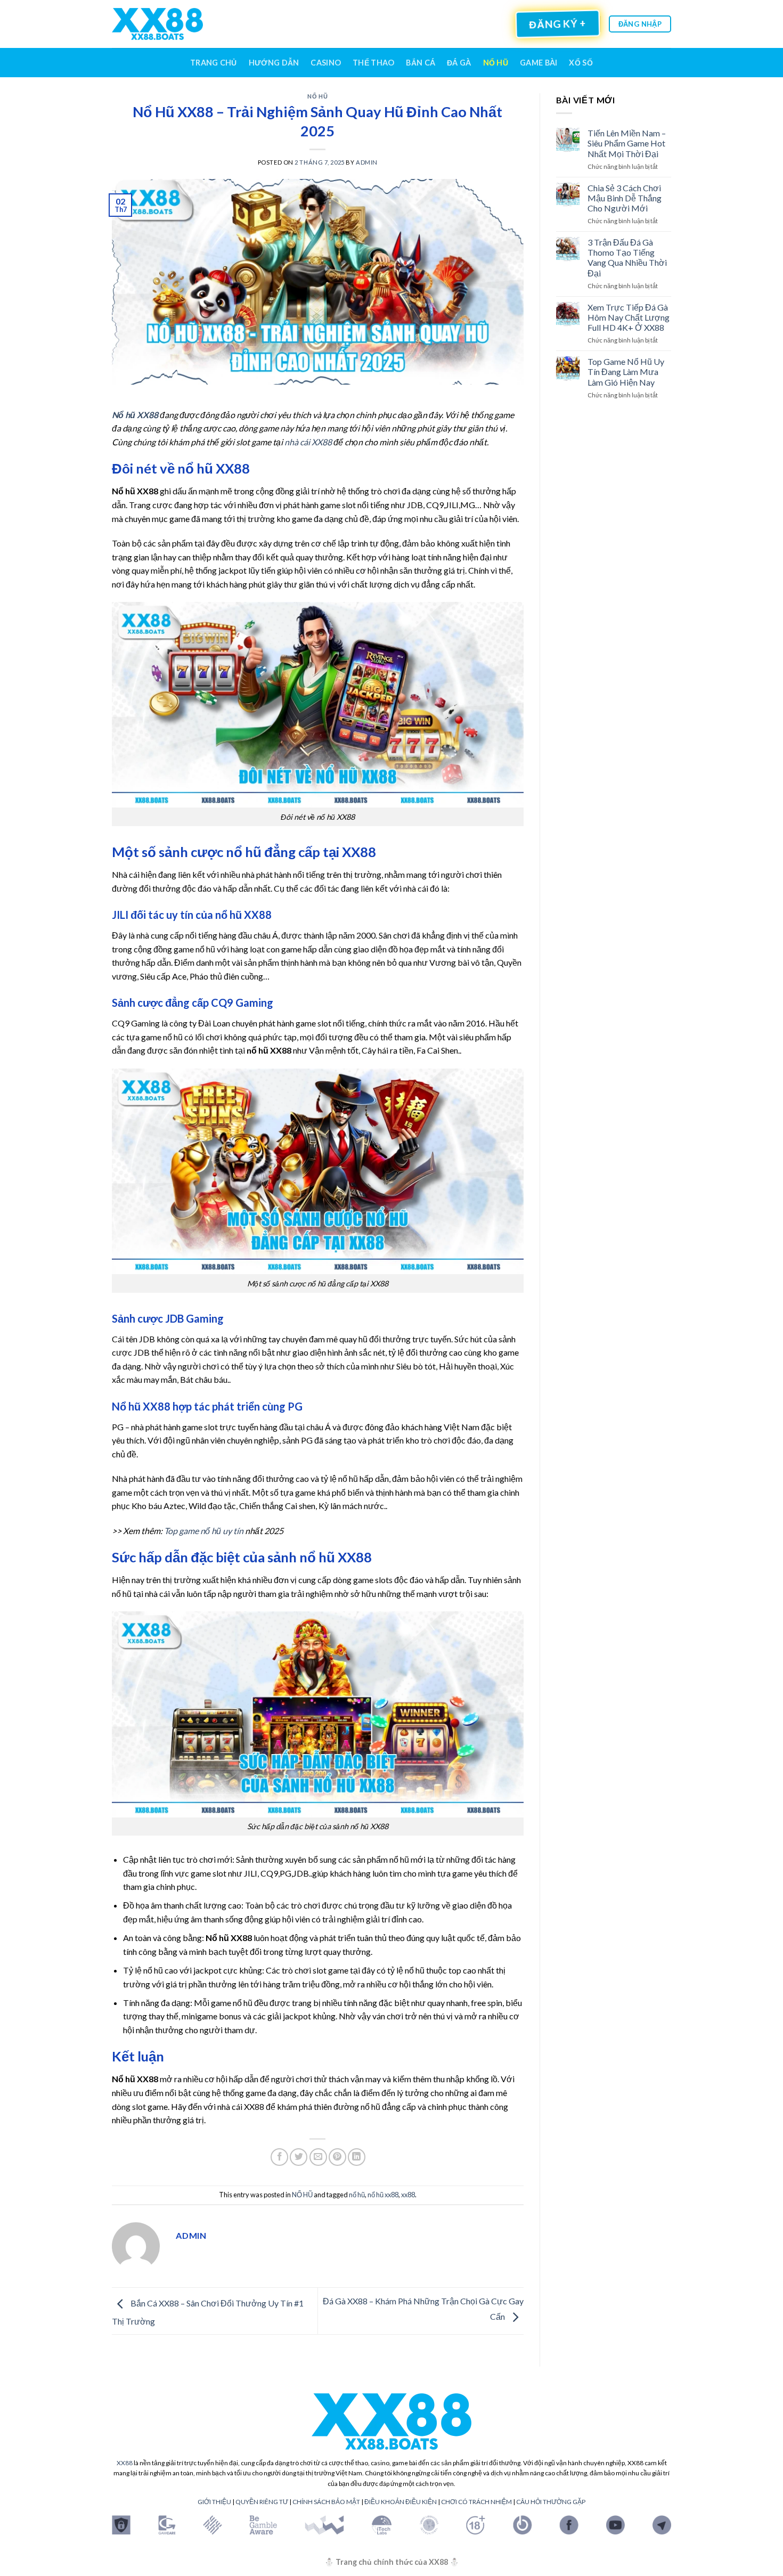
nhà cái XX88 (308, 442)
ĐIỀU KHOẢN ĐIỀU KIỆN (401, 2502)
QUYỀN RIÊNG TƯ (262, 2502)
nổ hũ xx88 (383, 2195)
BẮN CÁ (421, 63)
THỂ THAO (373, 63)
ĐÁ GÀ (459, 63)
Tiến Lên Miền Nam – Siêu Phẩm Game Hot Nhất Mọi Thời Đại (627, 143)
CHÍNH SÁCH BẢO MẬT (326, 2502)
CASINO (326, 63)
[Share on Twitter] (299, 2157)
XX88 (125, 2463)
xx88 (408, 2195)
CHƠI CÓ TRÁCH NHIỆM (476, 2502)
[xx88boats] (157, 24)
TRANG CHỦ (214, 63)
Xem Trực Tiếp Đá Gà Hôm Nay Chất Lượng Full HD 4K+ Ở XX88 (629, 317)
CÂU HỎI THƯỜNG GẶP (551, 2502)
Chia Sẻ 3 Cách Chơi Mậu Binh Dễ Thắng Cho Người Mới (625, 198)
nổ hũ (357, 2195)
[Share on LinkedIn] (357, 2157)
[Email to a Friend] (318, 2157)
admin (367, 162)
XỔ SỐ (581, 63)
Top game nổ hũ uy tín (204, 1531)
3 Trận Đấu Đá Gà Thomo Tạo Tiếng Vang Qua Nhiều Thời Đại (627, 258)
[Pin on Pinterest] (337, 2157)
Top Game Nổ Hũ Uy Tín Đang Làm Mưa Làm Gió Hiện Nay (626, 372)
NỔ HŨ (496, 63)
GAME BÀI (539, 63)
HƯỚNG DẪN (274, 63)
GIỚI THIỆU (214, 2502)
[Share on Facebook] (279, 2157)
